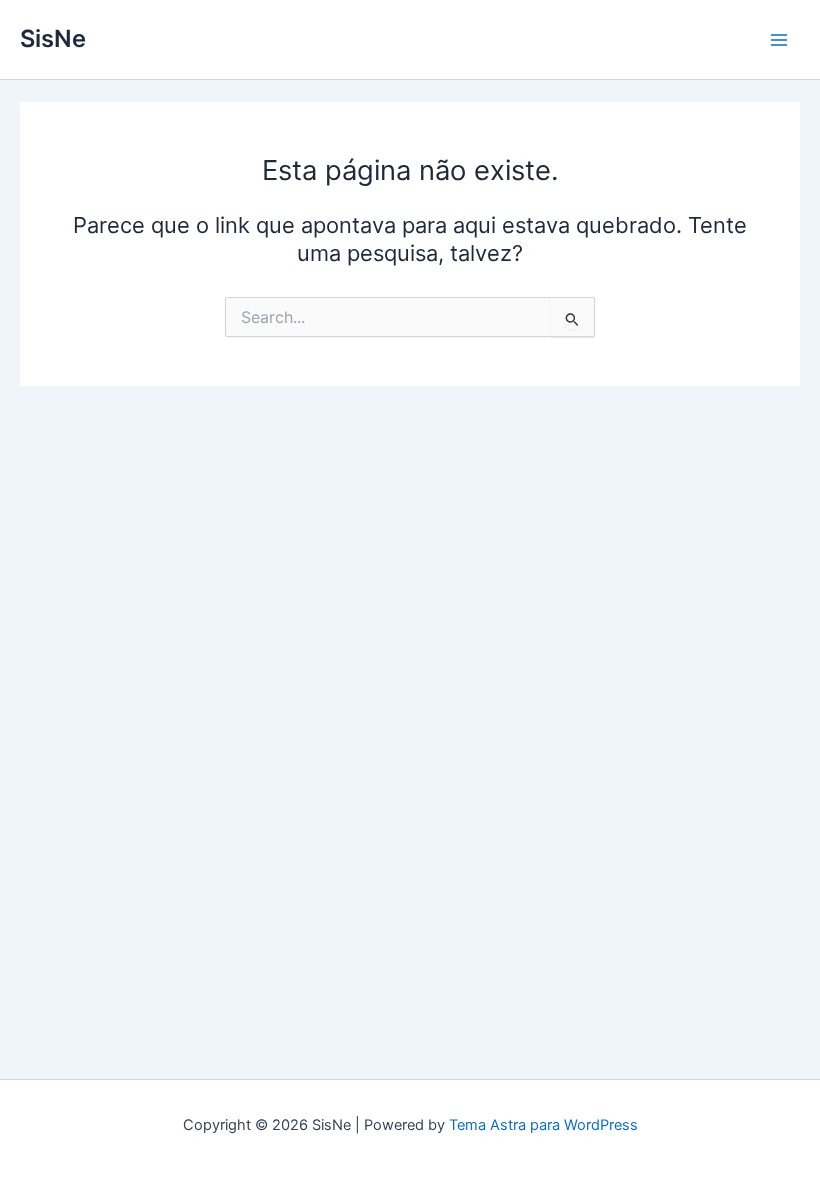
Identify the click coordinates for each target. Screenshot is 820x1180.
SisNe (53, 38)
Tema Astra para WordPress (543, 1125)
